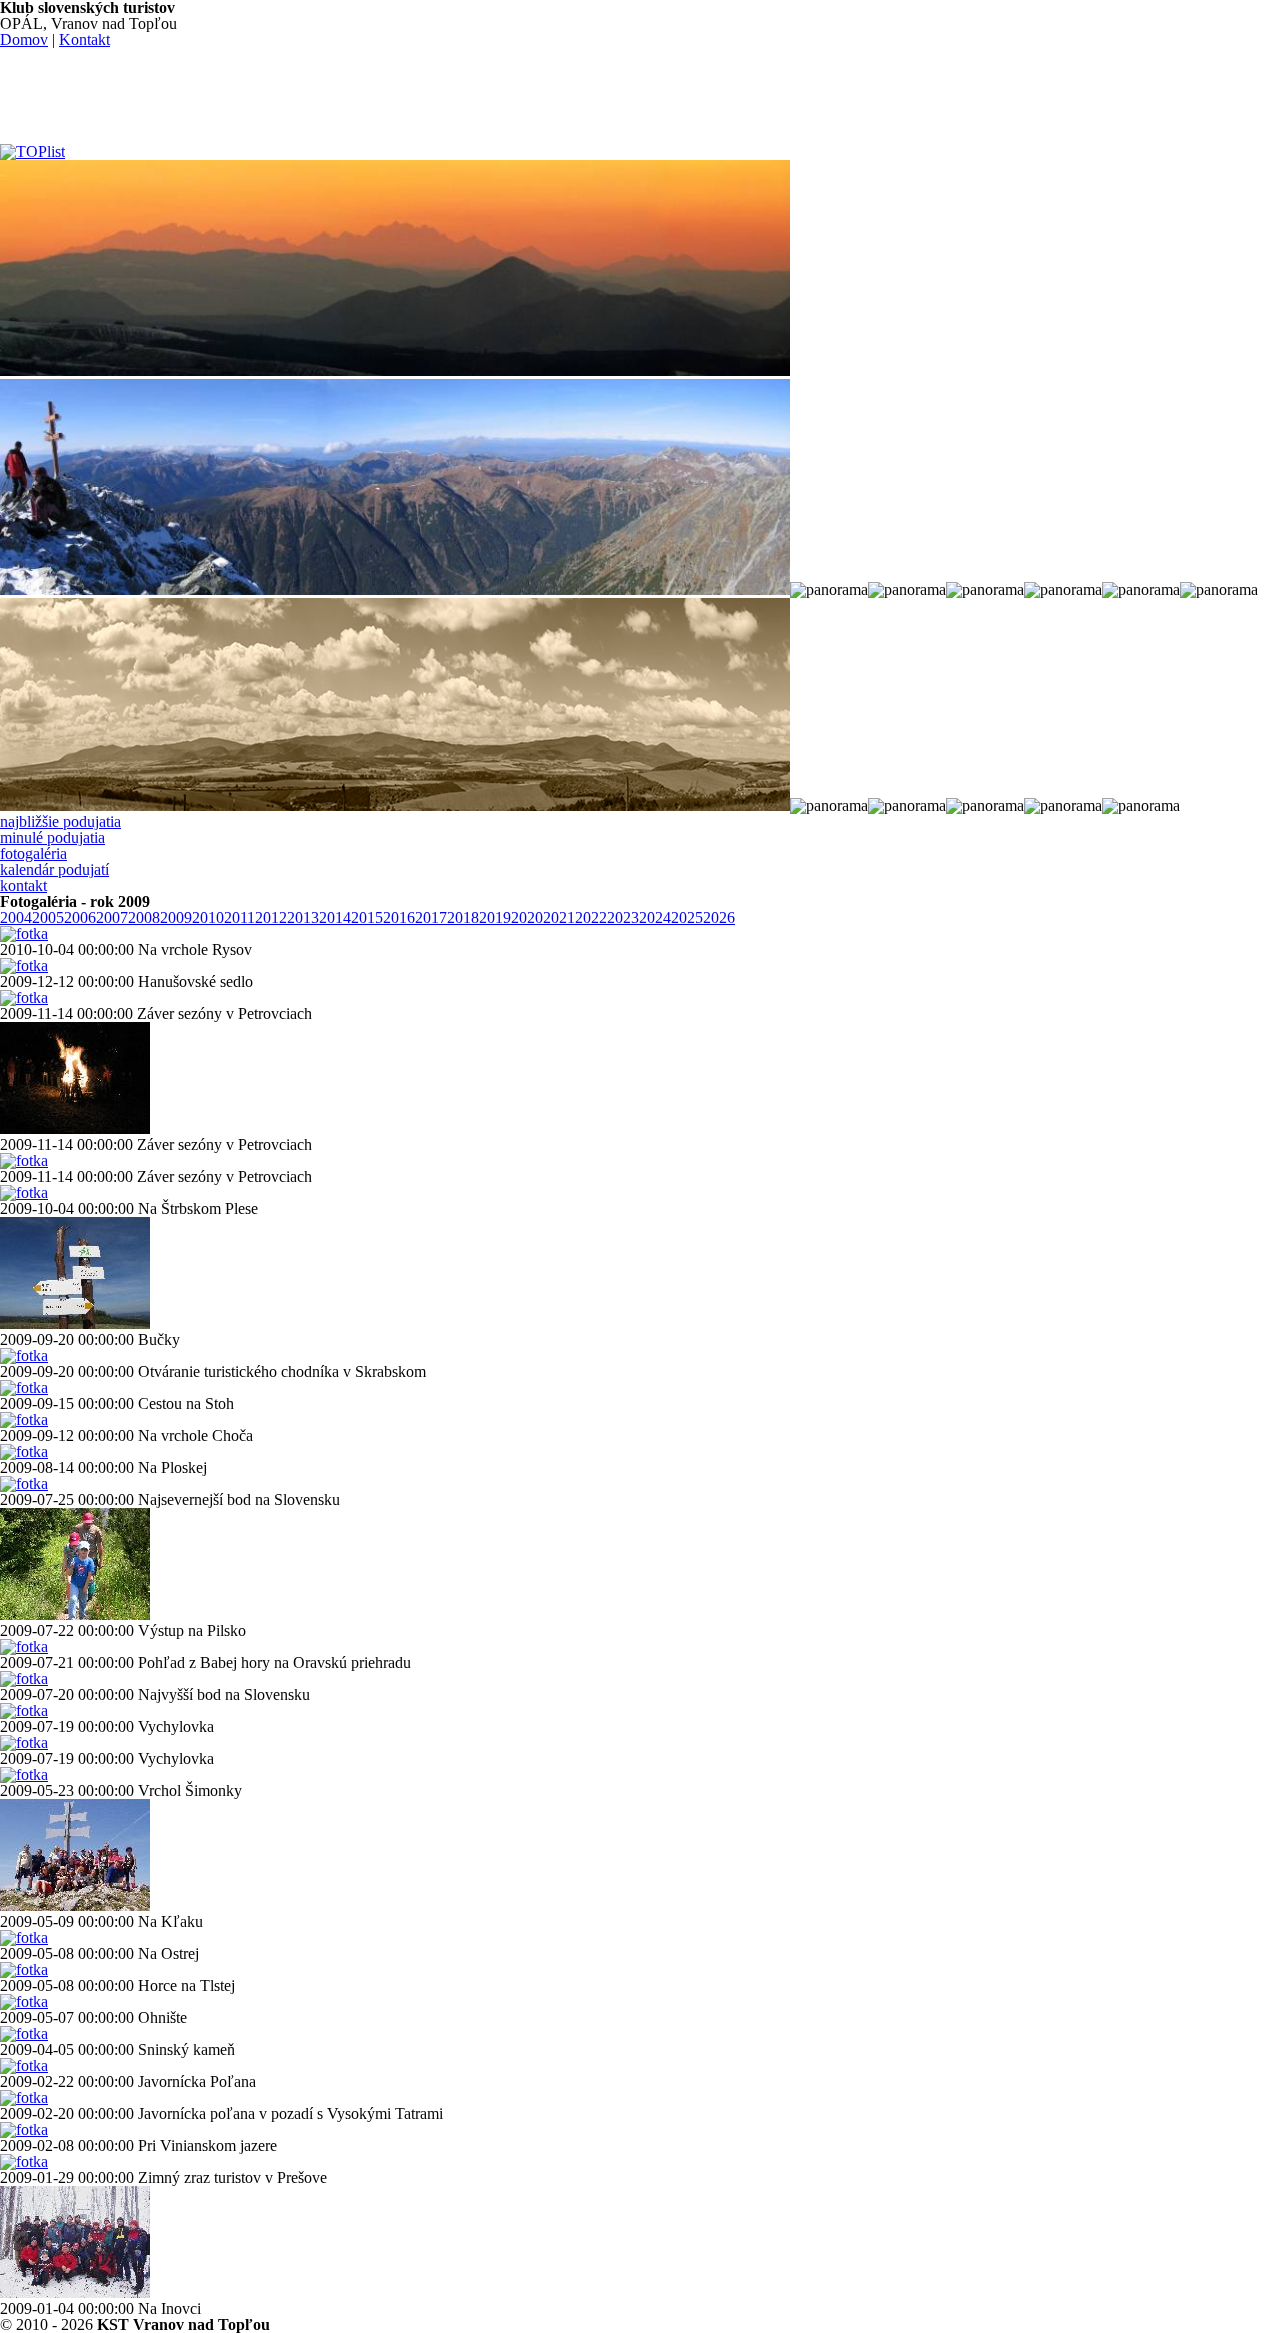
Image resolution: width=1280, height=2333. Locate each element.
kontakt (23, 885)
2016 (399, 917)
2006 (80, 917)
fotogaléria (33, 853)
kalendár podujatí (54, 869)
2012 (271, 917)
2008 (144, 917)
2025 (687, 917)
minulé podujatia (52, 837)
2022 (591, 917)
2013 (303, 917)
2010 (208, 917)
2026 (719, 917)
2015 (367, 917)
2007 (112, 917)
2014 (335, 917)
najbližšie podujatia (60, 821)
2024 (655, 917)
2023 (623, 917)
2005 (48, 917)
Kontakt (84, 39)
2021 (559, 917)
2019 (495, 917)
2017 (431, 917)
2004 (16, 917)
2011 (239, 917)
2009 (176, 917)
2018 (463, 917)
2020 (527, 917)
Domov (24, 39)
